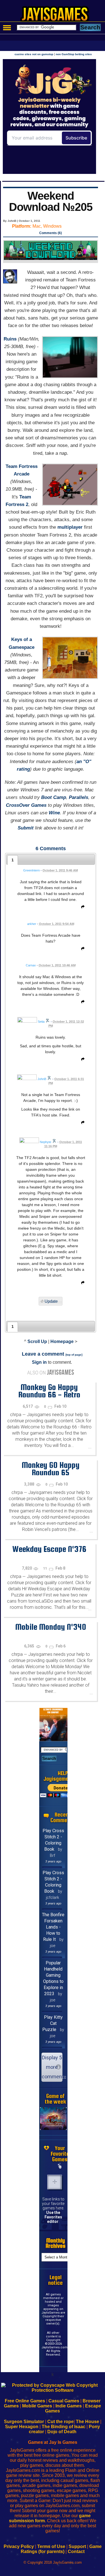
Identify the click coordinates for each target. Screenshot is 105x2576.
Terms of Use (51, 2546)
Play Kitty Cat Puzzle (53, 2023)
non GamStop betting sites (74, 54)
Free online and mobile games (55, 16)
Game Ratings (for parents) (61, 2549)
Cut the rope (60, 2422)
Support (77, 2546)
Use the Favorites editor (53, 2217)
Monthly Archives (56, 2243)
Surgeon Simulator (24, 2422)
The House (88, 2422)
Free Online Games (25, 2401)
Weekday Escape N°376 (49, 1549)
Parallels (79, 797)
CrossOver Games (26, 805)
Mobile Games (37, 2406)
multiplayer (70, 527)
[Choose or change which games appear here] (60, 2166)
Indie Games (69, 2406)
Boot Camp (54, 797)
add (55, 2182)
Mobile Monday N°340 (51, 1627)
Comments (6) (51, 233)
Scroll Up (37, 1341)
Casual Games (64, 2401)
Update (51, 1301)
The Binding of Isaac (64, 2427)
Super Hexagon (22, 2427)
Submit (26, 828)
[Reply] (81, 908)
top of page (74, 1355)
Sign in (39, 1362)
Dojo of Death (62, 2432)
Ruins (10, 339)
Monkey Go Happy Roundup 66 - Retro (49, 1391)
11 (46, 1568)
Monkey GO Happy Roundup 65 (51, 1469)
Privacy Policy (19, 2546)
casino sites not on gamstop (34, 54)
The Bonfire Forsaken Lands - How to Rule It (53, 1927)
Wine (54, 813)
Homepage (62, 1341)
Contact (76, 2551)
